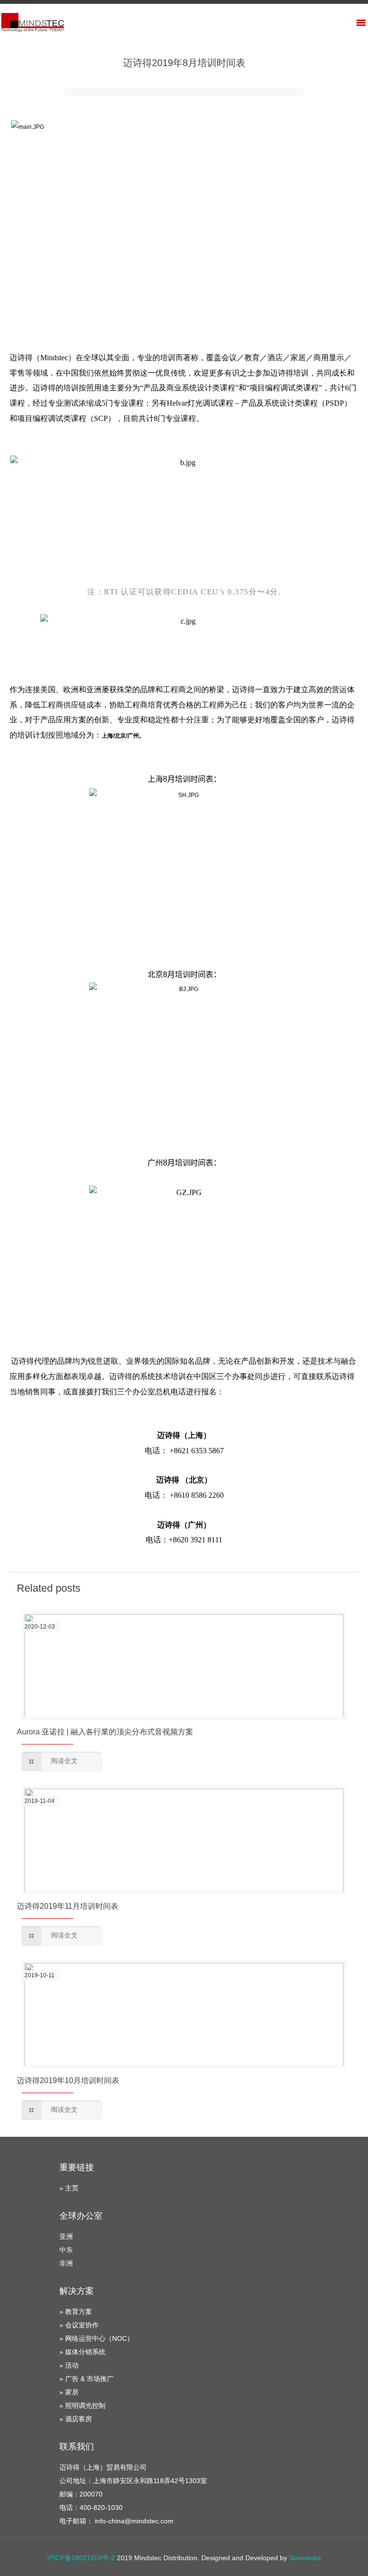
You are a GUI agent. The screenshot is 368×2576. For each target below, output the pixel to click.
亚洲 (66, 2236)
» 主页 (69, 2188)
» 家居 (69, 2392)
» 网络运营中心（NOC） (97, 2338)
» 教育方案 (76, 2312)
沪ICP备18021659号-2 (81, 2558)
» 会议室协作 (79, 2325)
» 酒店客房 (76, 2419)
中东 (66, 2250)
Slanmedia (305, 2558)
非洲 (66, 2263)
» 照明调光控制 (82, 2405)
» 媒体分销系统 (82, 2352)
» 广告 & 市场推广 (86, 2379)
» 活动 (69, 2365)
